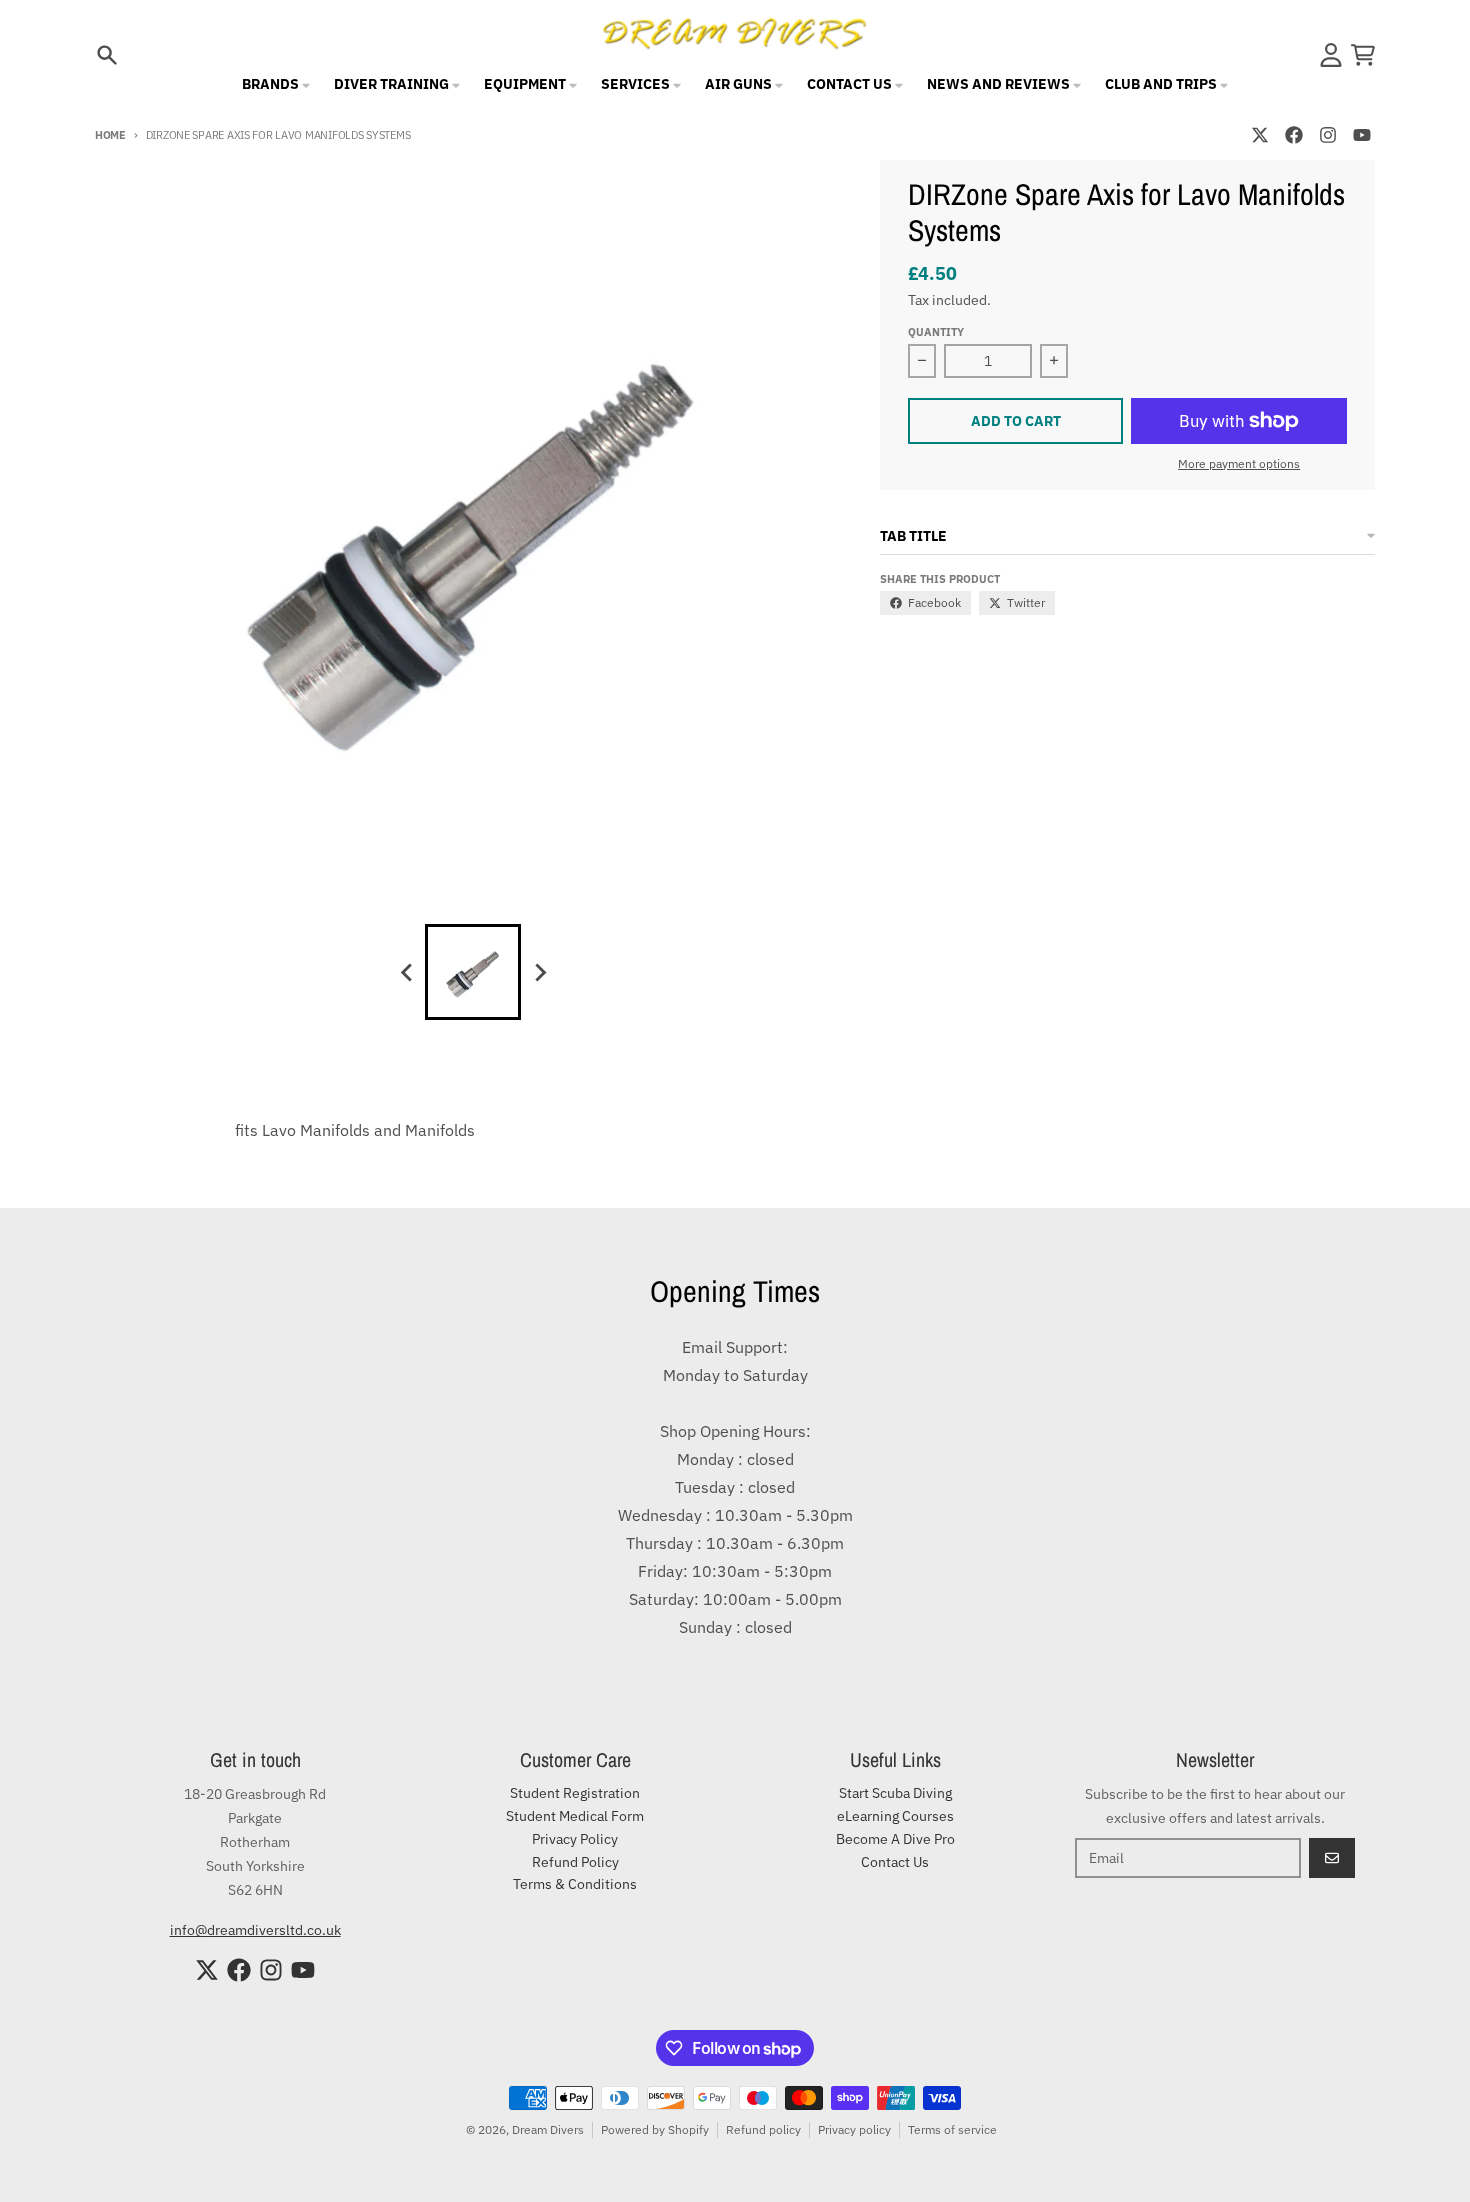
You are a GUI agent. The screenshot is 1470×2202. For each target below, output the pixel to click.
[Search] (107, 55)
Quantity (936, 332)
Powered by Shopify (655, 2129)
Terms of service (952, 2129)
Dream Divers (548, 2129)
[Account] (1331, 55)
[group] (473, 972)
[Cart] (1363, 55)
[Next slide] (539, 972)
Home (110, 135)
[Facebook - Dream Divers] (1294, 135)
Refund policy (763, 2129)
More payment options (1239, 463)
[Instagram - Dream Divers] (1328, 135)
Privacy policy (854, 2129)
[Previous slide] (407, 972)
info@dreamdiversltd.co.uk (255, 1930)
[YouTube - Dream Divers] (1362, 135)
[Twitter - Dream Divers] (1260, 135)
